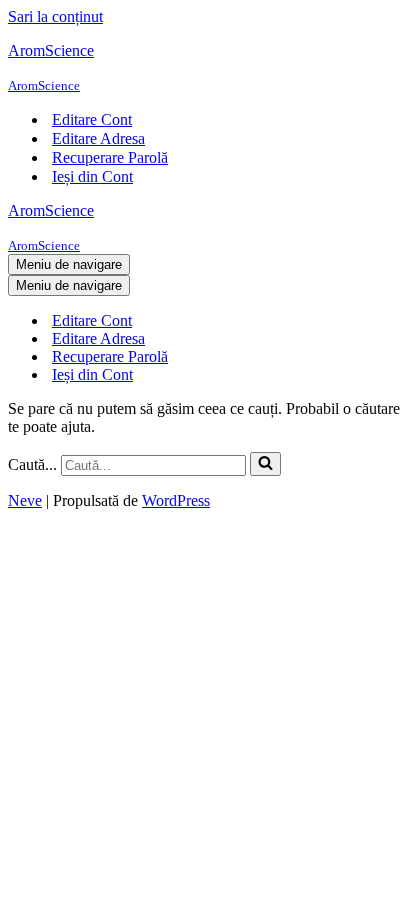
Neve (25, 500)
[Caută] (265, 464)
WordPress (176, 500)
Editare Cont (92, 119)
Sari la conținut (55, 16)
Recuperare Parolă (110, 157)
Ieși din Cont (92, 176)
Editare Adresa (98, 138)
